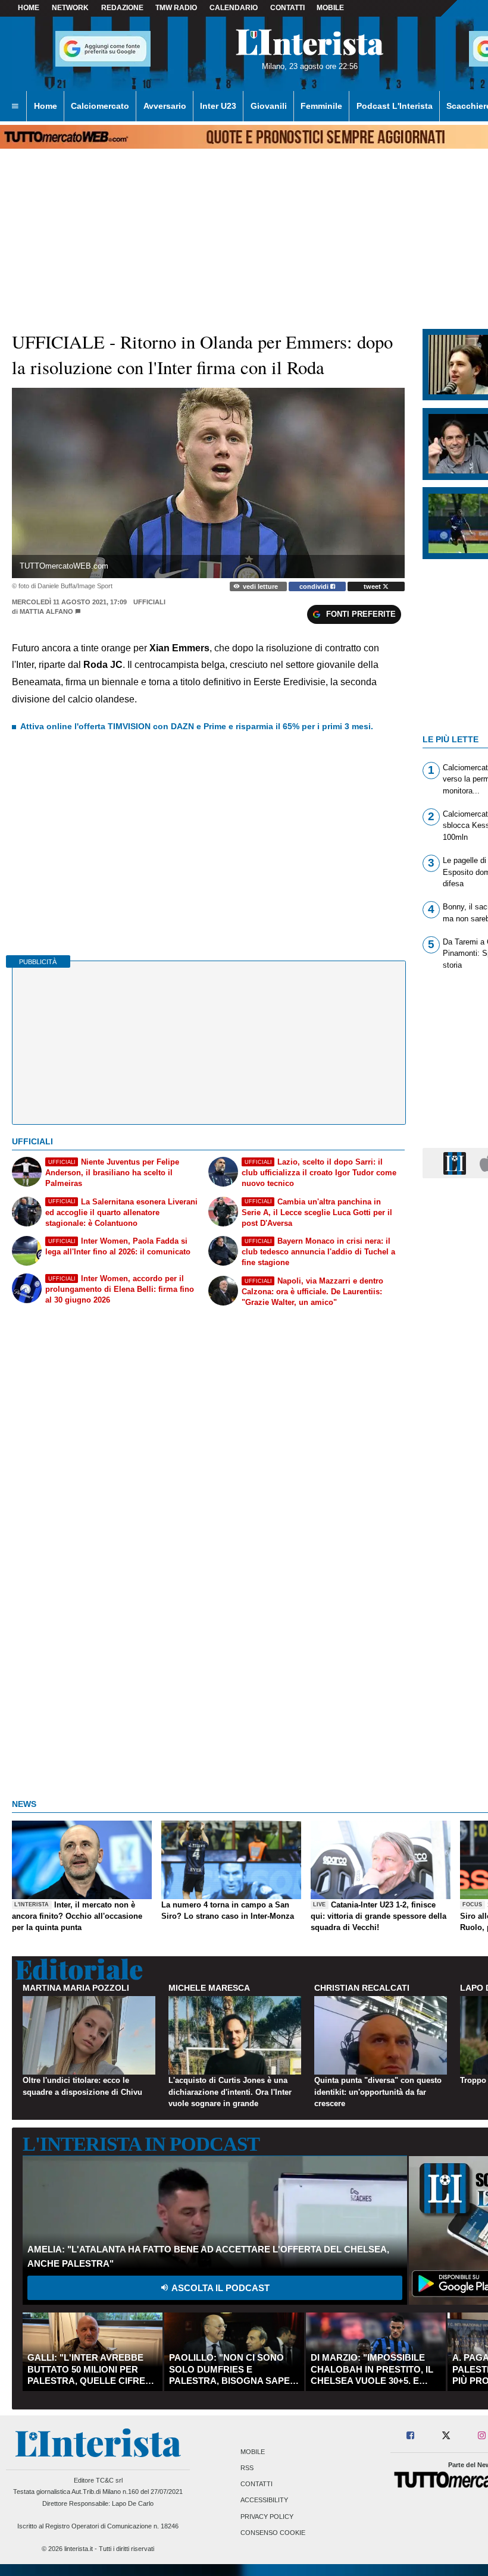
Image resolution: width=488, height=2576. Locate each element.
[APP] (456, 1163)
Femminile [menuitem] (321, 106)
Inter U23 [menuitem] (218, 106)
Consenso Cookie (273, 2533)
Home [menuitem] (46, 106)
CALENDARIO (234, 8)
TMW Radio (176, 8)
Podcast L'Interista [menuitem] (395, 106)
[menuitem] (15, 106)
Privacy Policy (267, 2517)
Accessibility (264, 2500)
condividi (315, 586)
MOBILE (330, 8)
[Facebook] (411, 2436)
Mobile (253, 2452)
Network (70, 8)
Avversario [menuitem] (165, 106)
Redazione (122, 8)
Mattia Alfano (46, 611)
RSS (247, 2468)
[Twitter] (446, 2436)
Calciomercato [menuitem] (100, 106)
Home (29, 8)
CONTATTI (287, 8)
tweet (373, 586)
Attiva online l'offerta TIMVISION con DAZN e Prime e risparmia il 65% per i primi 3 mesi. (197, 726)
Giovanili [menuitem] (269, 106)
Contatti (256, 2484)
